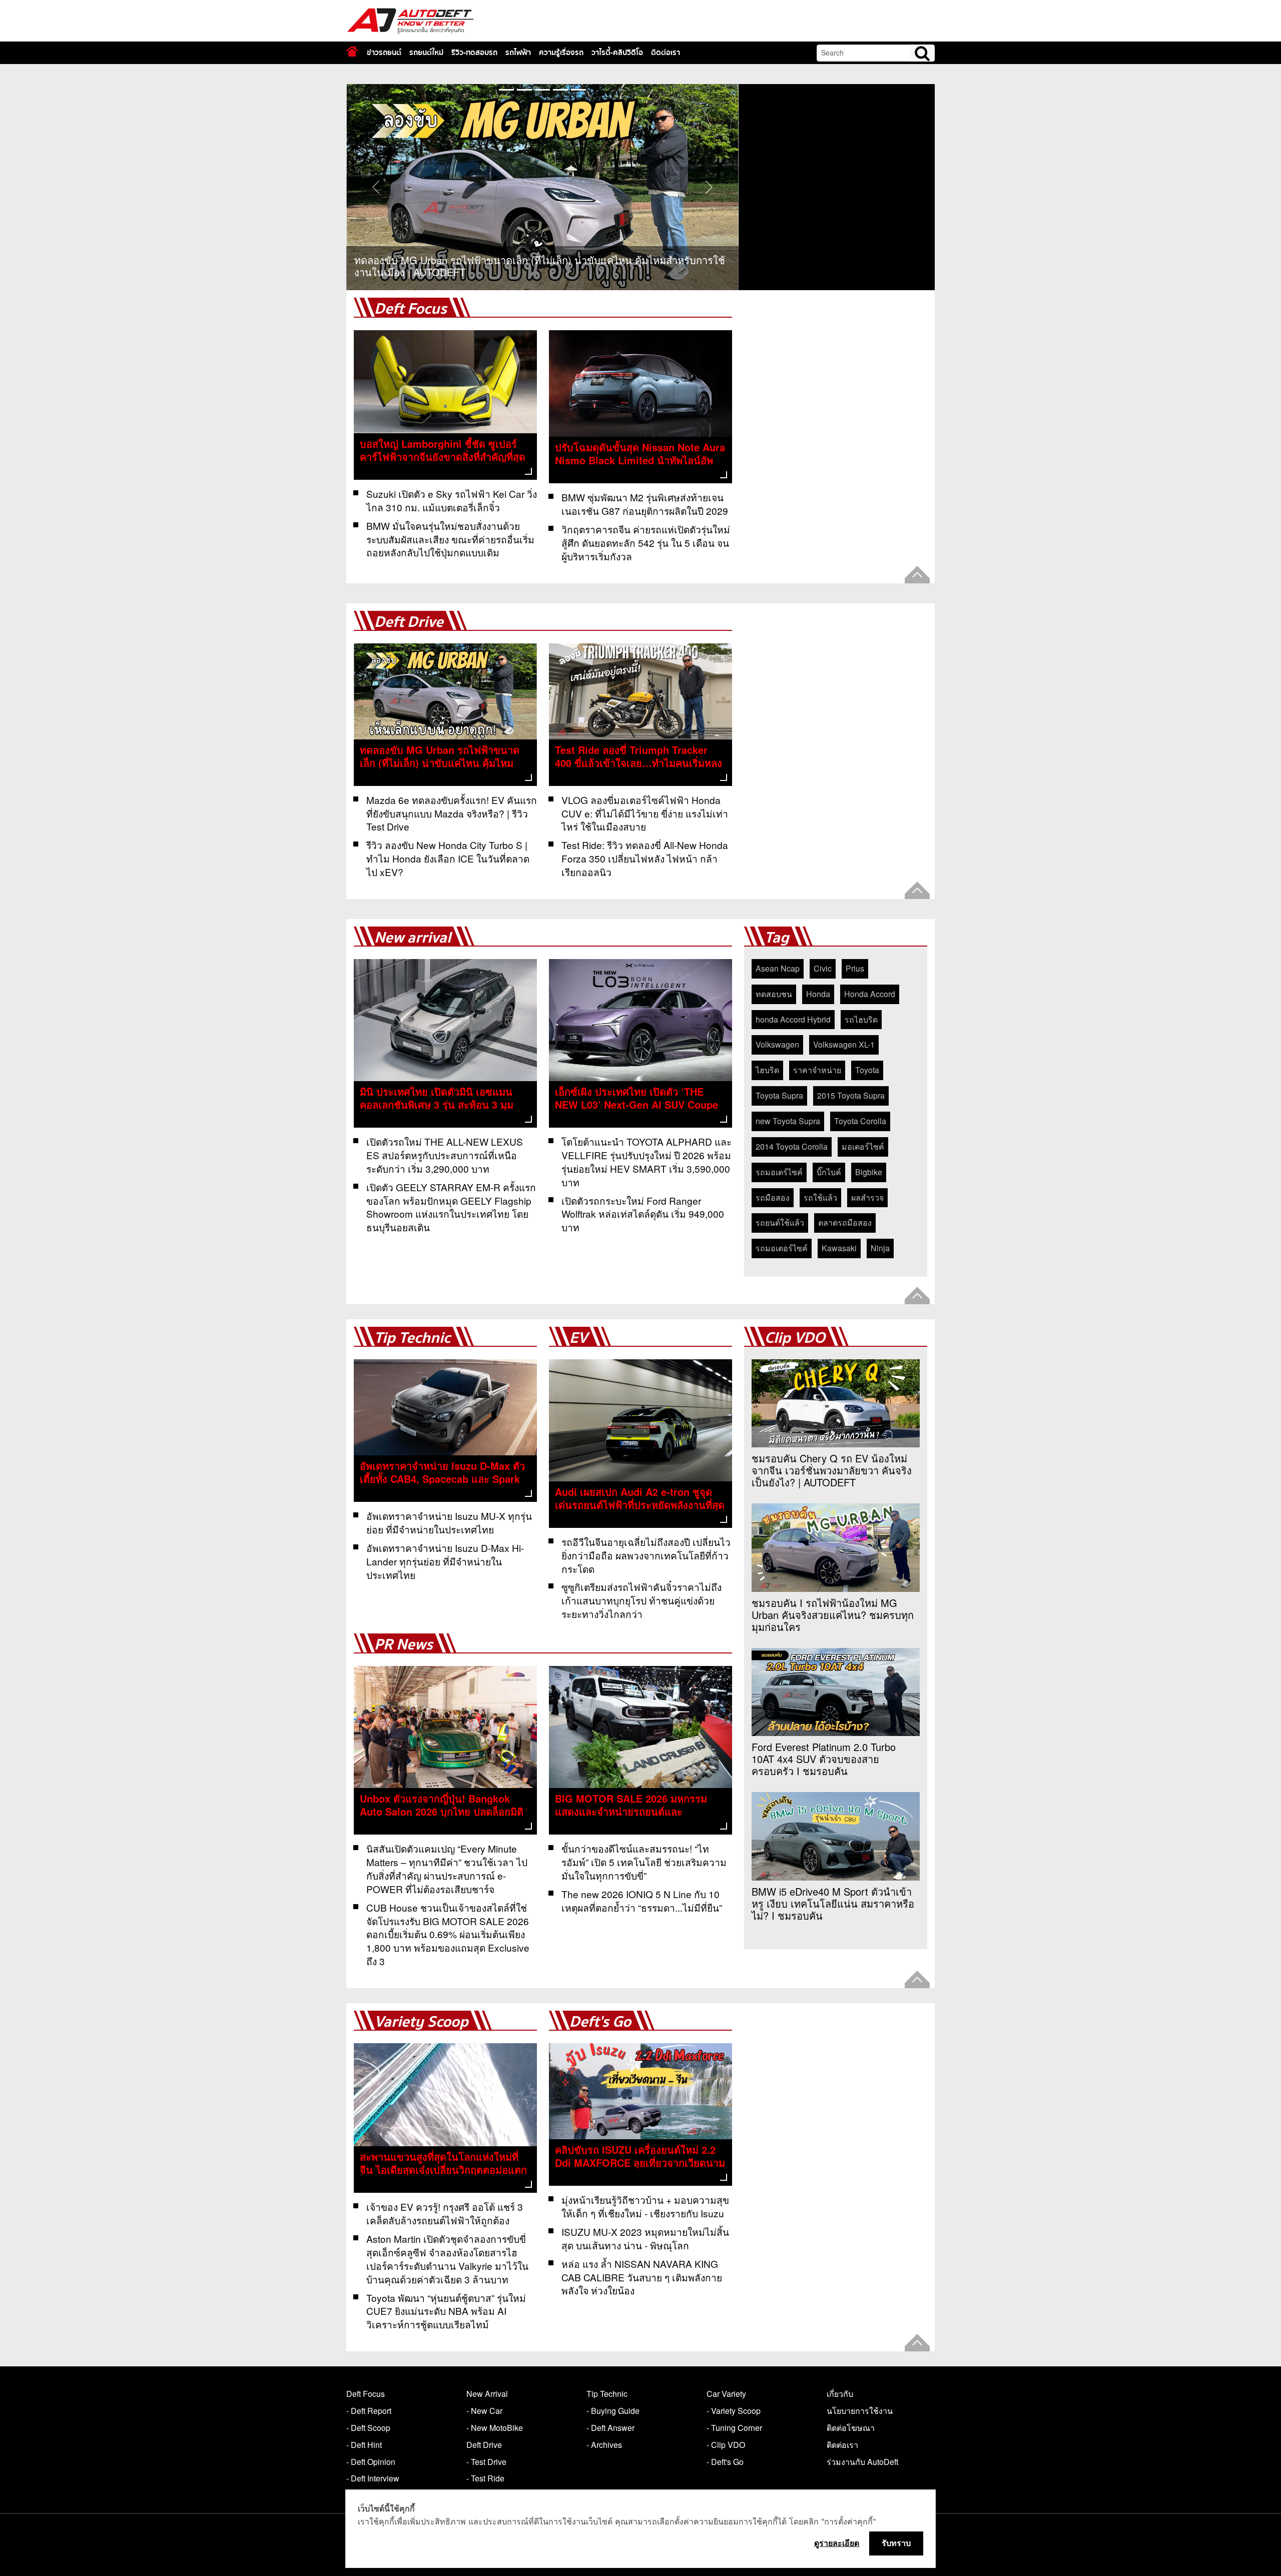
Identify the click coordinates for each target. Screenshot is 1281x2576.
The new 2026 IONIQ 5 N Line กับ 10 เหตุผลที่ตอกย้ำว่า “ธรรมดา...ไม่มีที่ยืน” (642, 1901)
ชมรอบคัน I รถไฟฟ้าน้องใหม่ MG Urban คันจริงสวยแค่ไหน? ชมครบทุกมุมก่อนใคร (833, 1615)
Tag (777, 938)
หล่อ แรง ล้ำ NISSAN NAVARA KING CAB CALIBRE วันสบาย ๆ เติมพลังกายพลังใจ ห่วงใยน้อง (642, 2277)
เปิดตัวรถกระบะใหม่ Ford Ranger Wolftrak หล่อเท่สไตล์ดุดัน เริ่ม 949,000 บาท (643, 1214)
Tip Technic (412, 1338)
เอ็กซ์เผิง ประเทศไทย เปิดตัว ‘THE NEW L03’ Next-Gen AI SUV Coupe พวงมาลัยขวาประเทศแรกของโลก (636, 1104)
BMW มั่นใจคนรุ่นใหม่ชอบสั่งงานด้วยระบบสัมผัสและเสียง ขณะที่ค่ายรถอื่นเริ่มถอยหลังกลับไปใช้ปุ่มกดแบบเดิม (450, 539)
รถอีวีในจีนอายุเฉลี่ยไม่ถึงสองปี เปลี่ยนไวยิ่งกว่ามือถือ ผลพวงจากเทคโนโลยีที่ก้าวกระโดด (646, 1555)
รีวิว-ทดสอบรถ (474, 53)
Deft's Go (600, 2022)
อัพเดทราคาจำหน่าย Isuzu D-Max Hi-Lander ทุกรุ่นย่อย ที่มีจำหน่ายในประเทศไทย (445, 1561)
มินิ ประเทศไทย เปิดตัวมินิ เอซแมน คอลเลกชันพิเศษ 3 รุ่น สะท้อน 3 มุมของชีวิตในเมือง (437, 1104)
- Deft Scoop (368, 2428)
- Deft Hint (364, 2445)
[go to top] (917, 575)
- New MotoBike (495, 2428)
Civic (823, 968)
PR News (404, 1645)
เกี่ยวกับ (840, 2394)
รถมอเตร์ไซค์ (779, 1172)
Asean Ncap (778, 968)
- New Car (484, 2411)
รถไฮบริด (861, 1019)
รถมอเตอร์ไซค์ (782, 1248)
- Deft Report (369, 2411)
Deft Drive (409, 622)
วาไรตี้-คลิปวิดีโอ (617, 53)
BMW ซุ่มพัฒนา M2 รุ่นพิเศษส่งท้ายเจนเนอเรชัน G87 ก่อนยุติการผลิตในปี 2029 (645, 504)
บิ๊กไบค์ (829, 1172)
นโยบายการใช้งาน (860, 2411)
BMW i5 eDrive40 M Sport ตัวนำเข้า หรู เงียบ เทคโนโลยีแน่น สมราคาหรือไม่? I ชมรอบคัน (833, 1904)
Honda (818, 994)
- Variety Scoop (734, 2411)
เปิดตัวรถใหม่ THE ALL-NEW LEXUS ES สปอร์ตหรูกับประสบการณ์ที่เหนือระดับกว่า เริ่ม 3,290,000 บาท (445, 1155)
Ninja (880, 1248)
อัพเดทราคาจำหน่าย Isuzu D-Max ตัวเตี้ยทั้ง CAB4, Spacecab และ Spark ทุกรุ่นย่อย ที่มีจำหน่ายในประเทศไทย (442, 1479)
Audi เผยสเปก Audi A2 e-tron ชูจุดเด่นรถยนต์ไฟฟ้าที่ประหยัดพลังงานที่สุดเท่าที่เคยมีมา (640, 1505)
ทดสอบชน (774, 994)
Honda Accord (870, 994)
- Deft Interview (373, 2478)
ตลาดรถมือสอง (845, 1222)
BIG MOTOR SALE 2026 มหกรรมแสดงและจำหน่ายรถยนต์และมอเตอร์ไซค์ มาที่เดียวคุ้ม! (631, 1811)
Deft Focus (411, 309)
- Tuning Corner (734, 2428)
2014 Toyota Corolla (792, 1146)
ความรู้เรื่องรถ (561, 53)
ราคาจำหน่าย (817, 1070)
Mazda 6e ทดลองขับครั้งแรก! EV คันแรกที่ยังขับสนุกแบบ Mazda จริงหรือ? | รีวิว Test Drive (452, 813)
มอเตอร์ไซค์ (863, 1146)
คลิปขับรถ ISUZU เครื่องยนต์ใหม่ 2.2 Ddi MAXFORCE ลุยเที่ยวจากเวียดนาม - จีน (640, 2163)
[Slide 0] (506, 90)
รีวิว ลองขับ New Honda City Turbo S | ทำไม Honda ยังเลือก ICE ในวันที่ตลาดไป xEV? (448, 858)
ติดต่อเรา (666, 53)
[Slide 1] (524, 90)
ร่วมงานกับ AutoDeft (862, 2462)
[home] (352, 51)
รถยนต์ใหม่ (426, 53)
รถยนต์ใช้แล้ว (780, 1222)
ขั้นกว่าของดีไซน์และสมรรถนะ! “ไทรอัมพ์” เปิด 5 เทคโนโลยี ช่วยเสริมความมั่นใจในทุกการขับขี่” (644, 1862)
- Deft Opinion (371, 2462)
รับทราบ (896, 2543)
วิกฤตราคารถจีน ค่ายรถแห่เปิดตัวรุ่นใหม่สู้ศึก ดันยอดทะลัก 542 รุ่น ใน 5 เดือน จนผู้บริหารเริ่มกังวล (646, 543)
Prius (855, 968)
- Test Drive (486, 2462)
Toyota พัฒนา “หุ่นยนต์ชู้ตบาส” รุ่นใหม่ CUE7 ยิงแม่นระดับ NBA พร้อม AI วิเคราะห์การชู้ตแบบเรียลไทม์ (446, 2311)
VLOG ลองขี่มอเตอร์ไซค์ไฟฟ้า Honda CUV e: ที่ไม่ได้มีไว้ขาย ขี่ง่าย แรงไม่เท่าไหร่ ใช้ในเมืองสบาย (645, 813)
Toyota (867, 1070)
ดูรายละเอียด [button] (837, 2543)
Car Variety (726, 2394)
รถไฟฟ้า (518, 53)
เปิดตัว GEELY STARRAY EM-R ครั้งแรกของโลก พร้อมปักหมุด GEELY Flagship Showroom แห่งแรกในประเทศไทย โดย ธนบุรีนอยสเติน (451, 1207)
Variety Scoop (421, 2022)
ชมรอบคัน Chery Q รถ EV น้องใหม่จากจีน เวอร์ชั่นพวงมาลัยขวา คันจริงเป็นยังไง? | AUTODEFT (832, 1470)
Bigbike (869, 1172)
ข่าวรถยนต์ (384, 53)
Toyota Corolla (860, 1121)
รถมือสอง (773, 1197)
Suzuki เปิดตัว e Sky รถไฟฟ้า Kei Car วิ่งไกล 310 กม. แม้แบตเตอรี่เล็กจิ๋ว (452, 500)
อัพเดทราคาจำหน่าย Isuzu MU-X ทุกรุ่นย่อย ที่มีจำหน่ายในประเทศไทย (449, 1522)
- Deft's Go (725, 2462)
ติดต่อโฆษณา (851, 2428)
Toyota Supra (779, 1095)
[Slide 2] (542, 90)
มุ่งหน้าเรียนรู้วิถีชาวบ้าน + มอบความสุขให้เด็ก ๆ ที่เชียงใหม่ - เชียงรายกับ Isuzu (645, 2206)
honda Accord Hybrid (793, 1019)
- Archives (604, 2445)
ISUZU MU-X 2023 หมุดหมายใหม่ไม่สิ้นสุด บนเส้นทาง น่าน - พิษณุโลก (645, 2238)
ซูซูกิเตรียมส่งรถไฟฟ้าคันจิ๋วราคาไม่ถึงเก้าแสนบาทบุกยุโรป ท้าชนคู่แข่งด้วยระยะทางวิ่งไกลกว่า (642, 1600)
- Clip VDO (726, 2445)
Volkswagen (777, 1044)
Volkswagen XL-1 (844, 1044)
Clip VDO (795, 1338)
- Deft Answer (610, 2428)
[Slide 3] (560, 90)
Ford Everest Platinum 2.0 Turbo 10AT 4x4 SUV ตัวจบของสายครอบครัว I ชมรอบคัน (824, 1759)
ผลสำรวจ (867, 1197)
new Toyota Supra (788, 1121)
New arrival (413, 938)
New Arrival (487, 2394)
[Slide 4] (578, 90)
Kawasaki (839, 1248)
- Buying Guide (613, 2411)
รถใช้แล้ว (820, 1197)
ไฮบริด (767, 1070)
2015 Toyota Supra (851, 1095)
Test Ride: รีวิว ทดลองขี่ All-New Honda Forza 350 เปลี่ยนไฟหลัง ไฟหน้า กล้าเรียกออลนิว (645, 858)
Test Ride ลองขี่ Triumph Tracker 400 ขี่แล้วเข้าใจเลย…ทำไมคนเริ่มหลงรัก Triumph (638, 763)
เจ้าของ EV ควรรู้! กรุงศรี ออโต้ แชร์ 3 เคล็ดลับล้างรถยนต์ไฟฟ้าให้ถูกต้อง (445, 2213)
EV (578, 1338)
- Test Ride (485, 2478)
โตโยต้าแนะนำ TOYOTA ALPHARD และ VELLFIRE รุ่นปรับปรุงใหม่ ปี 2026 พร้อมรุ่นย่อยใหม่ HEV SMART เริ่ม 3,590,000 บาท (647, 1162)
